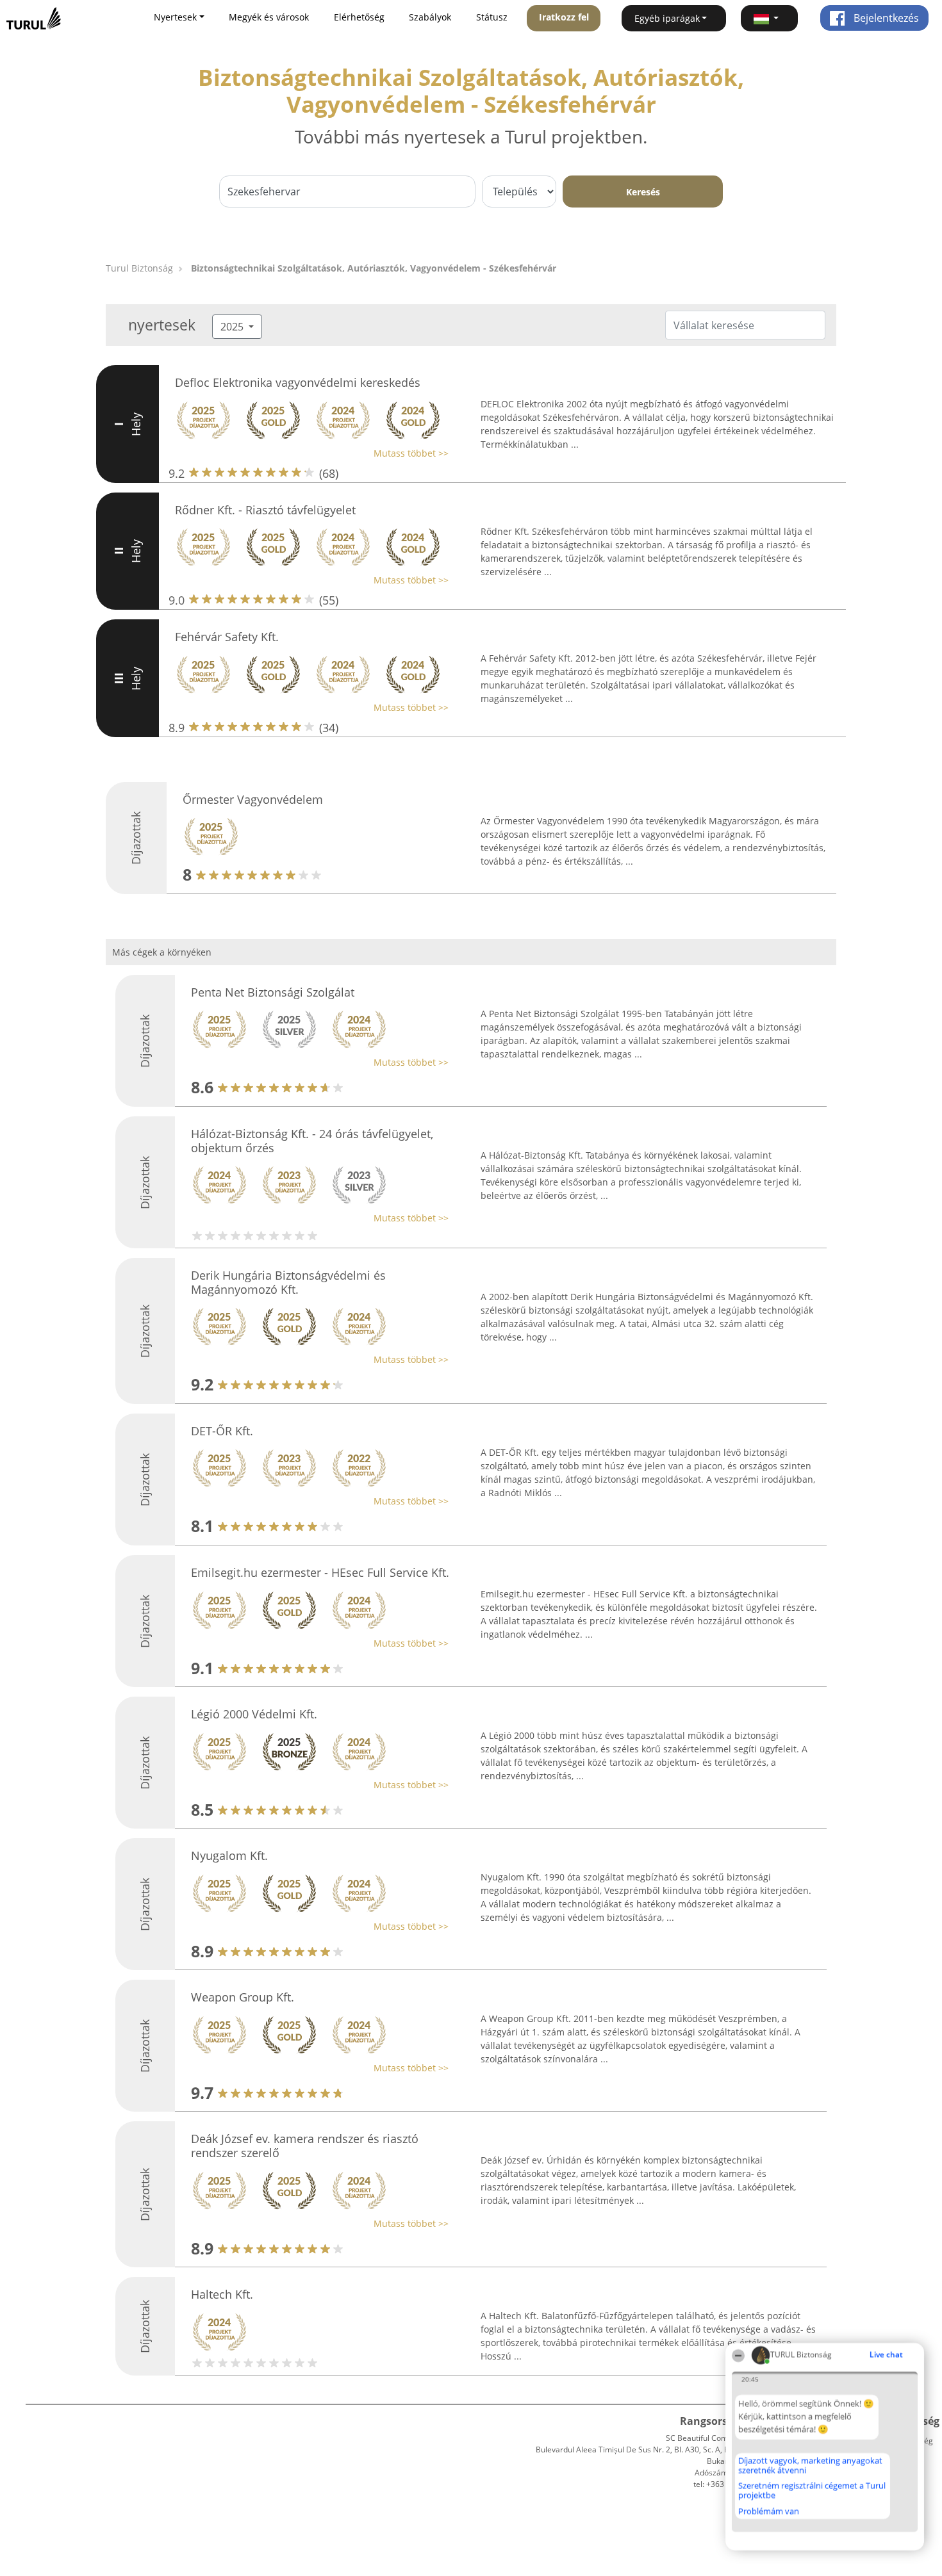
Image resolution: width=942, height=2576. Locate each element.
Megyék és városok (269, 17)
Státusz (492, 17)
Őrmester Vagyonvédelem (253, 799)
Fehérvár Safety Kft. (227, 637)
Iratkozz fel (564, 17)
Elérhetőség (359, 17)
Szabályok (430, 17)
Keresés (643, 192)
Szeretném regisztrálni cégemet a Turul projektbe (812, 2490)
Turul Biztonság (139, 268)
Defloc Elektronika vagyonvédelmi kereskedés (298, 382)
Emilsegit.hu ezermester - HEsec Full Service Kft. (320, 1572)
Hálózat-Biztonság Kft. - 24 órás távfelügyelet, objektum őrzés (312, 1141)
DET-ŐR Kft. (222, 1431)
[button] (770, 18)
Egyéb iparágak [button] (667, 18)
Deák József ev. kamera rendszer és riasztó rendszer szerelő (305, 2146)
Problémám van (769, 2511)
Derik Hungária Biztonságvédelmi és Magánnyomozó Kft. (288, 1282)
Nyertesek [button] (175, 17)
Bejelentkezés (885, 18)
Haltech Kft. (222, 2294)
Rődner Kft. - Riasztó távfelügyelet (265, 510)
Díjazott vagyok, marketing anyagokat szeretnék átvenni (810, 2466)
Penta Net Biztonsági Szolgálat (273, 992)
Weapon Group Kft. (243, 1997)
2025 (233, 327)
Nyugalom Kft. (229, 1855)
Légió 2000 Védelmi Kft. (254, 1714)
